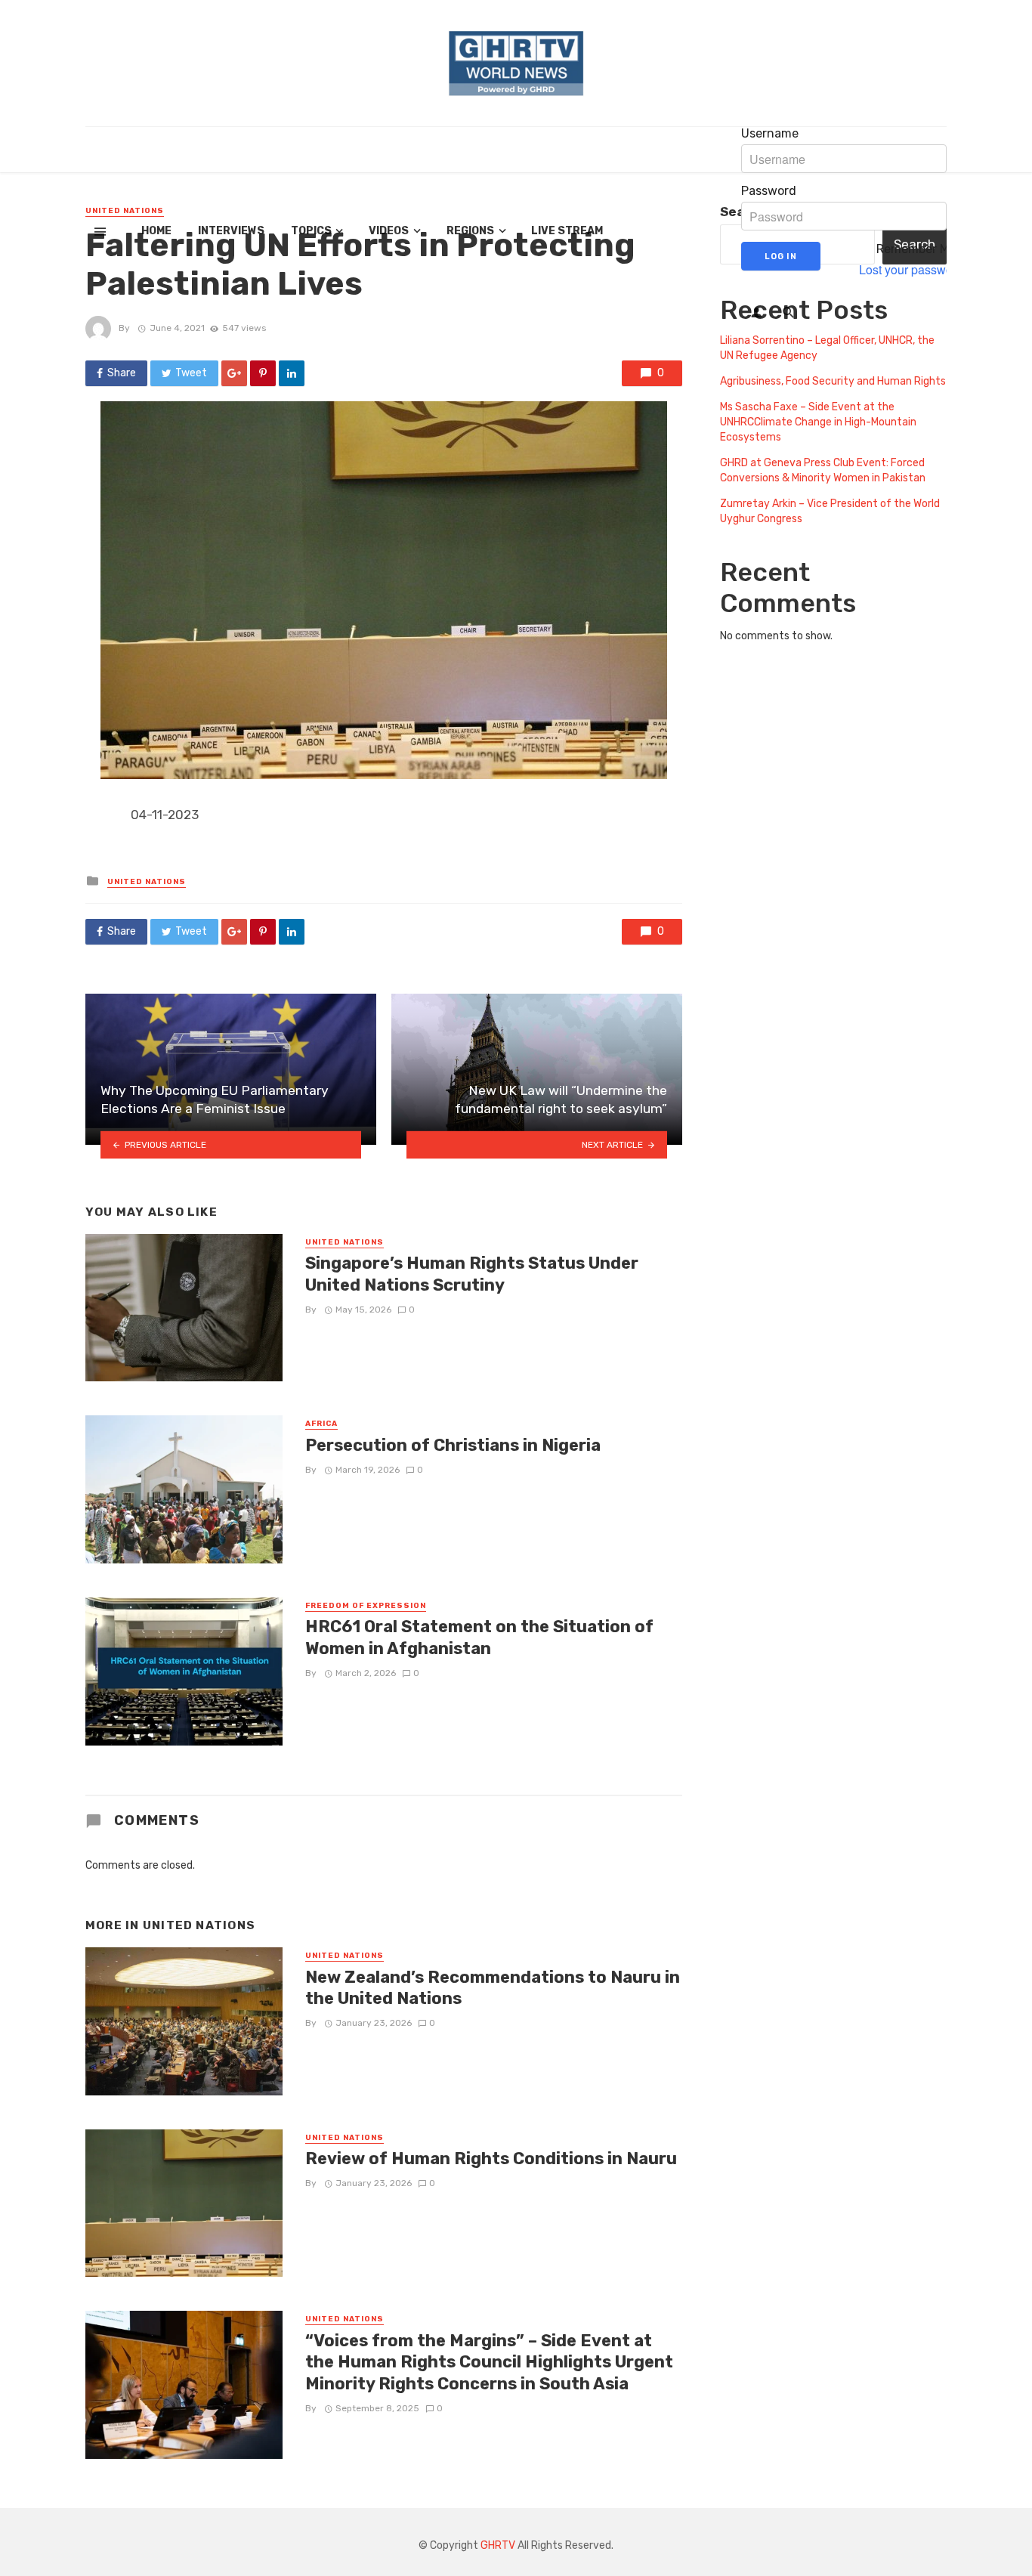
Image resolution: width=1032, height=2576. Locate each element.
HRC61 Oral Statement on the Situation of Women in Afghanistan (479, 1637)
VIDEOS (389, 231)
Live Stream (567, 231)
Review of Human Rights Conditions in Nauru (491, 2159)
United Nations (147, 882)
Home (156, 231)
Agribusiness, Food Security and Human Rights (833, 381)
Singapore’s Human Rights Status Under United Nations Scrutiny (472, 1274)
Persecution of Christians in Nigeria (453, 1445)
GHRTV (498, 2545)
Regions (470, 231)
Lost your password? (915, 270)
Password (769, 191)
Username (770, 134)
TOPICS (311, 231)
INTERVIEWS (231, 231)
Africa (321, 1424)
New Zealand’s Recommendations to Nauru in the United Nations (493, 1988)
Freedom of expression (366, 1606)
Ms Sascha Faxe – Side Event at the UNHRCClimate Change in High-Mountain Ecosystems (818, 422)
